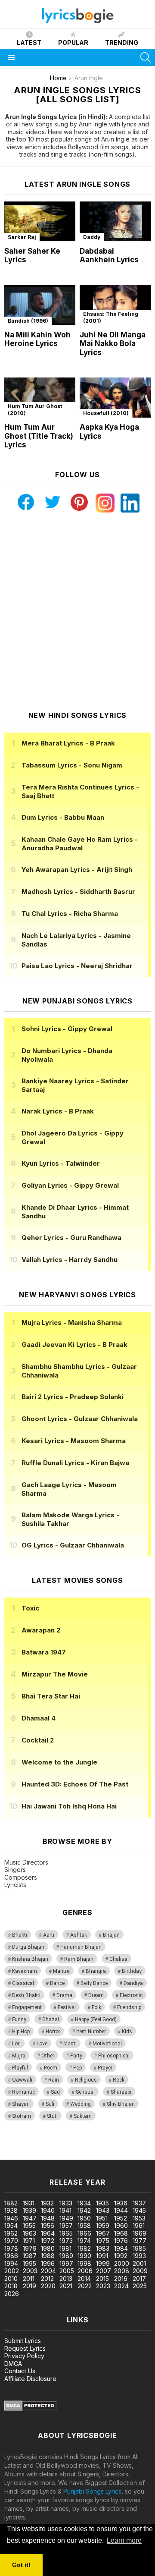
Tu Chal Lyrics (70, 914)
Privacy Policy (24, 2356)
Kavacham (25, 1971)
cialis (42, 2147)
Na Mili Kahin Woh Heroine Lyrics (37, 339)
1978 (11, 2248)
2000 (122, 2263)
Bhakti (20, 1935)
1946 (11, 2218)
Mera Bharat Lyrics (68, 743)
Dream (96, 1995)
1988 (48, 2256)
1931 (29, 2203)
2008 (122, 2271)
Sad (55, 2092)
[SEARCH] (146, 57)
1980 (48, 2248)
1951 (102, 2218)
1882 (11, 2203)
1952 (121, 2218)
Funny (19, 2019)
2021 (66, 2286)
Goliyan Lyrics (70, 1185)
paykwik (122, 2147)
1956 (48, 2225)
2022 (85, 2286)
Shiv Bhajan (121, 2104)
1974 (84, 2241)
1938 (11, 2210)
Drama (64, 1995)
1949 (66, 2218)
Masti (70, 2044)
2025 (140, 2286)
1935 (102, 2203)
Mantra (61, 1971)
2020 (48, 2286)
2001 (139, 2263)
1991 (102, 2256)
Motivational (107, 2044)
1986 (11, 2256)
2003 (30, 2271)
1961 (139, 2225)
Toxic (30, 1608)
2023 (103, 2286)
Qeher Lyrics (71, 1238)
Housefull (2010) (106, 413)
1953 (139, 2218)
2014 (84, 2279)
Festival (67, 2007)
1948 (48, 2218)
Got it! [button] (21, 2565)
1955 (29, 2225)
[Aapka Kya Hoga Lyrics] (115, 398)
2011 (29, 2279)
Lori (16, 2044)
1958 (84, 2225)
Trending (122, 42)
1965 (66, 2233)
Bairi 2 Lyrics (73, 1397)
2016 (121, 2279)
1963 (29, 2233)
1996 (48, 2263)
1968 (121, 2233)
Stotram (22, 2116)
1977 (139, 2241)
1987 (30, 2256)
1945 (139, 2210)
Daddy (92, 237)
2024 (121, 2286)
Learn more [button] (124, 2540)
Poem (51, 2068)
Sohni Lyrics (67, 1029)
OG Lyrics (73, 1545)
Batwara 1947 (44, 1652)
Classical (23, 1983)
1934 (84, 2203)
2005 (67, 2271)
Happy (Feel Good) (96, 2019)
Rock (119, 2080)
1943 (103, 2210)
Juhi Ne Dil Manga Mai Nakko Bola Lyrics (113, 344)
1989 (66, 2256)
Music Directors (26, 1862)
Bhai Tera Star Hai (51, 1696)
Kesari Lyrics (74, 1441)
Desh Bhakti (26, 1995)
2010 (11, 2279)
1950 (84, 2218)
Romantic (23, 2092)
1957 (66, 2225)
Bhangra (96, 1971)
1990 (84, 2256)
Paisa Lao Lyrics (77, 966)
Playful (20, 2068)
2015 (102, 2279)
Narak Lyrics (58, 1111)
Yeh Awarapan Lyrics (77, 870)
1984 (121, 2248)
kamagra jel (16, 2155)
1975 (103, 2241)
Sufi (50, 2104)
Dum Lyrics (63, 817)
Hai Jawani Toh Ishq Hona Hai (69, 1806)
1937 (139, 2203)
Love (42, 2044)
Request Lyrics (25, 2348)
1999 (103, 2263)
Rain (54, 2080)
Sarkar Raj (22, 237)
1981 (65, 2248)
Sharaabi (121, 2092)
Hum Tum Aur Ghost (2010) (35, 410)
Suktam (83, 2116)
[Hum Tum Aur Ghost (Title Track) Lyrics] (40, 398)
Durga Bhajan (28, 1947)
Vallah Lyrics (70, 1260)
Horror (53, 2032)
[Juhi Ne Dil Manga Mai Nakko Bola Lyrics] (115, 305)
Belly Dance (94, 1983)
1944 (121, 2210)
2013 (66, 2279)
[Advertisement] (77, 612)
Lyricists (15, 1885)
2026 (12, 2294)
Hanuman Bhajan (81, 1947)
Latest (29, 42)
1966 (84, 2233)
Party (76, 2056)
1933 (66, 2203)
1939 (29, 2210)
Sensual (85, 2092)
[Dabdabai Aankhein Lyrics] (115, 222)
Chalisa (118, 1959)
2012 (47, 2279)
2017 (139, 2279)
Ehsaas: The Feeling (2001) (111, 317)
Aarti (49, 1935)
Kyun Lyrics (61, 1163)
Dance (57, 1983)
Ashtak (79, 1935)
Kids (127, 2032)
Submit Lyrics (23, 2341)
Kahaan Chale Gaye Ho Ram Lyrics (80, 844)
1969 (139, 2233)
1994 (11, 2263)
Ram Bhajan (79, 1959)
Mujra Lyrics (72, 1323)
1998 (84, 2263)
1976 (121, 2241)
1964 (48, 2233)
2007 (104, 2271)
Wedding (81, 2104)
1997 (66, 2263)
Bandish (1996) (28, 321)
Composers (21, 1877)
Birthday (132, 1971)
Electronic (131, 1995)
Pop (77, 2068)
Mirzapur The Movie (55, 1674)
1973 (66, 2241)
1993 (139, 2256)
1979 (30, 2248)
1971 (29, 2241)
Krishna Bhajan (30, 1959)
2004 (48, 2271)
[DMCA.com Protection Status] (30, 2408)
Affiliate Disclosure (30, 2379)
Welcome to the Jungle (59, 1762)
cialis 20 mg (17, 2147)
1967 (103, 2233)
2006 (85, 2271)
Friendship (129, 2007)
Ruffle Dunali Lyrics (75, 1463)
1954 (11, 2225)
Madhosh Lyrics (78, 892)
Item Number (91, 2032)
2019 (29, 2286)
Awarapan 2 (41, 1630)
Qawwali (22, 2080)
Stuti (52, 2116)
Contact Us (20, 2371)
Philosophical (114, 2056)
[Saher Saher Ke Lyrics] (40, 222)
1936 (121, 2203)
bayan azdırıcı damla (79, 2147)
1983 (103, 2248)
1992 (121, 2256)
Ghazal (51, 2019)
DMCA (13, 2364)
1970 (11, 2241)
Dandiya (133, 1983)
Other (48, 2056)
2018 (11, 2286)
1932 (47, 2203)
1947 (30, 2218)
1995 (29, 2263)
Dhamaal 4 (39, 1718)
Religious (86, 2080)
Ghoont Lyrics (80, 1419)
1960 (121, 2225)
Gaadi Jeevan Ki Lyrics (74, 1345)
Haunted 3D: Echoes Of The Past (75, 1784)
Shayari (21, 2104)
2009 (140, 2271)
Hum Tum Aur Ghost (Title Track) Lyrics (39, 436)
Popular (73, 42)
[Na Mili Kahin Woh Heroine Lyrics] (40, 305)
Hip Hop (21, 2032)
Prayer (105, 2068)
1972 (48, 2241)
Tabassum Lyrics (72, 765)
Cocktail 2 (38, 1740)
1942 (84, 2210)
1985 (139, 2248)
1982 (84, 2248)
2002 (12, 2271)
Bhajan (111, 1935)
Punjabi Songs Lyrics (92, 2491)
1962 (11, 2233)
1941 (65, 2210)
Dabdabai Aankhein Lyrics (109, 256)
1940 (48, 2210)
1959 (103, 2225)
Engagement (27, 2007)
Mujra (19, 2056)
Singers (15, 1870)
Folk (96, 2007)
